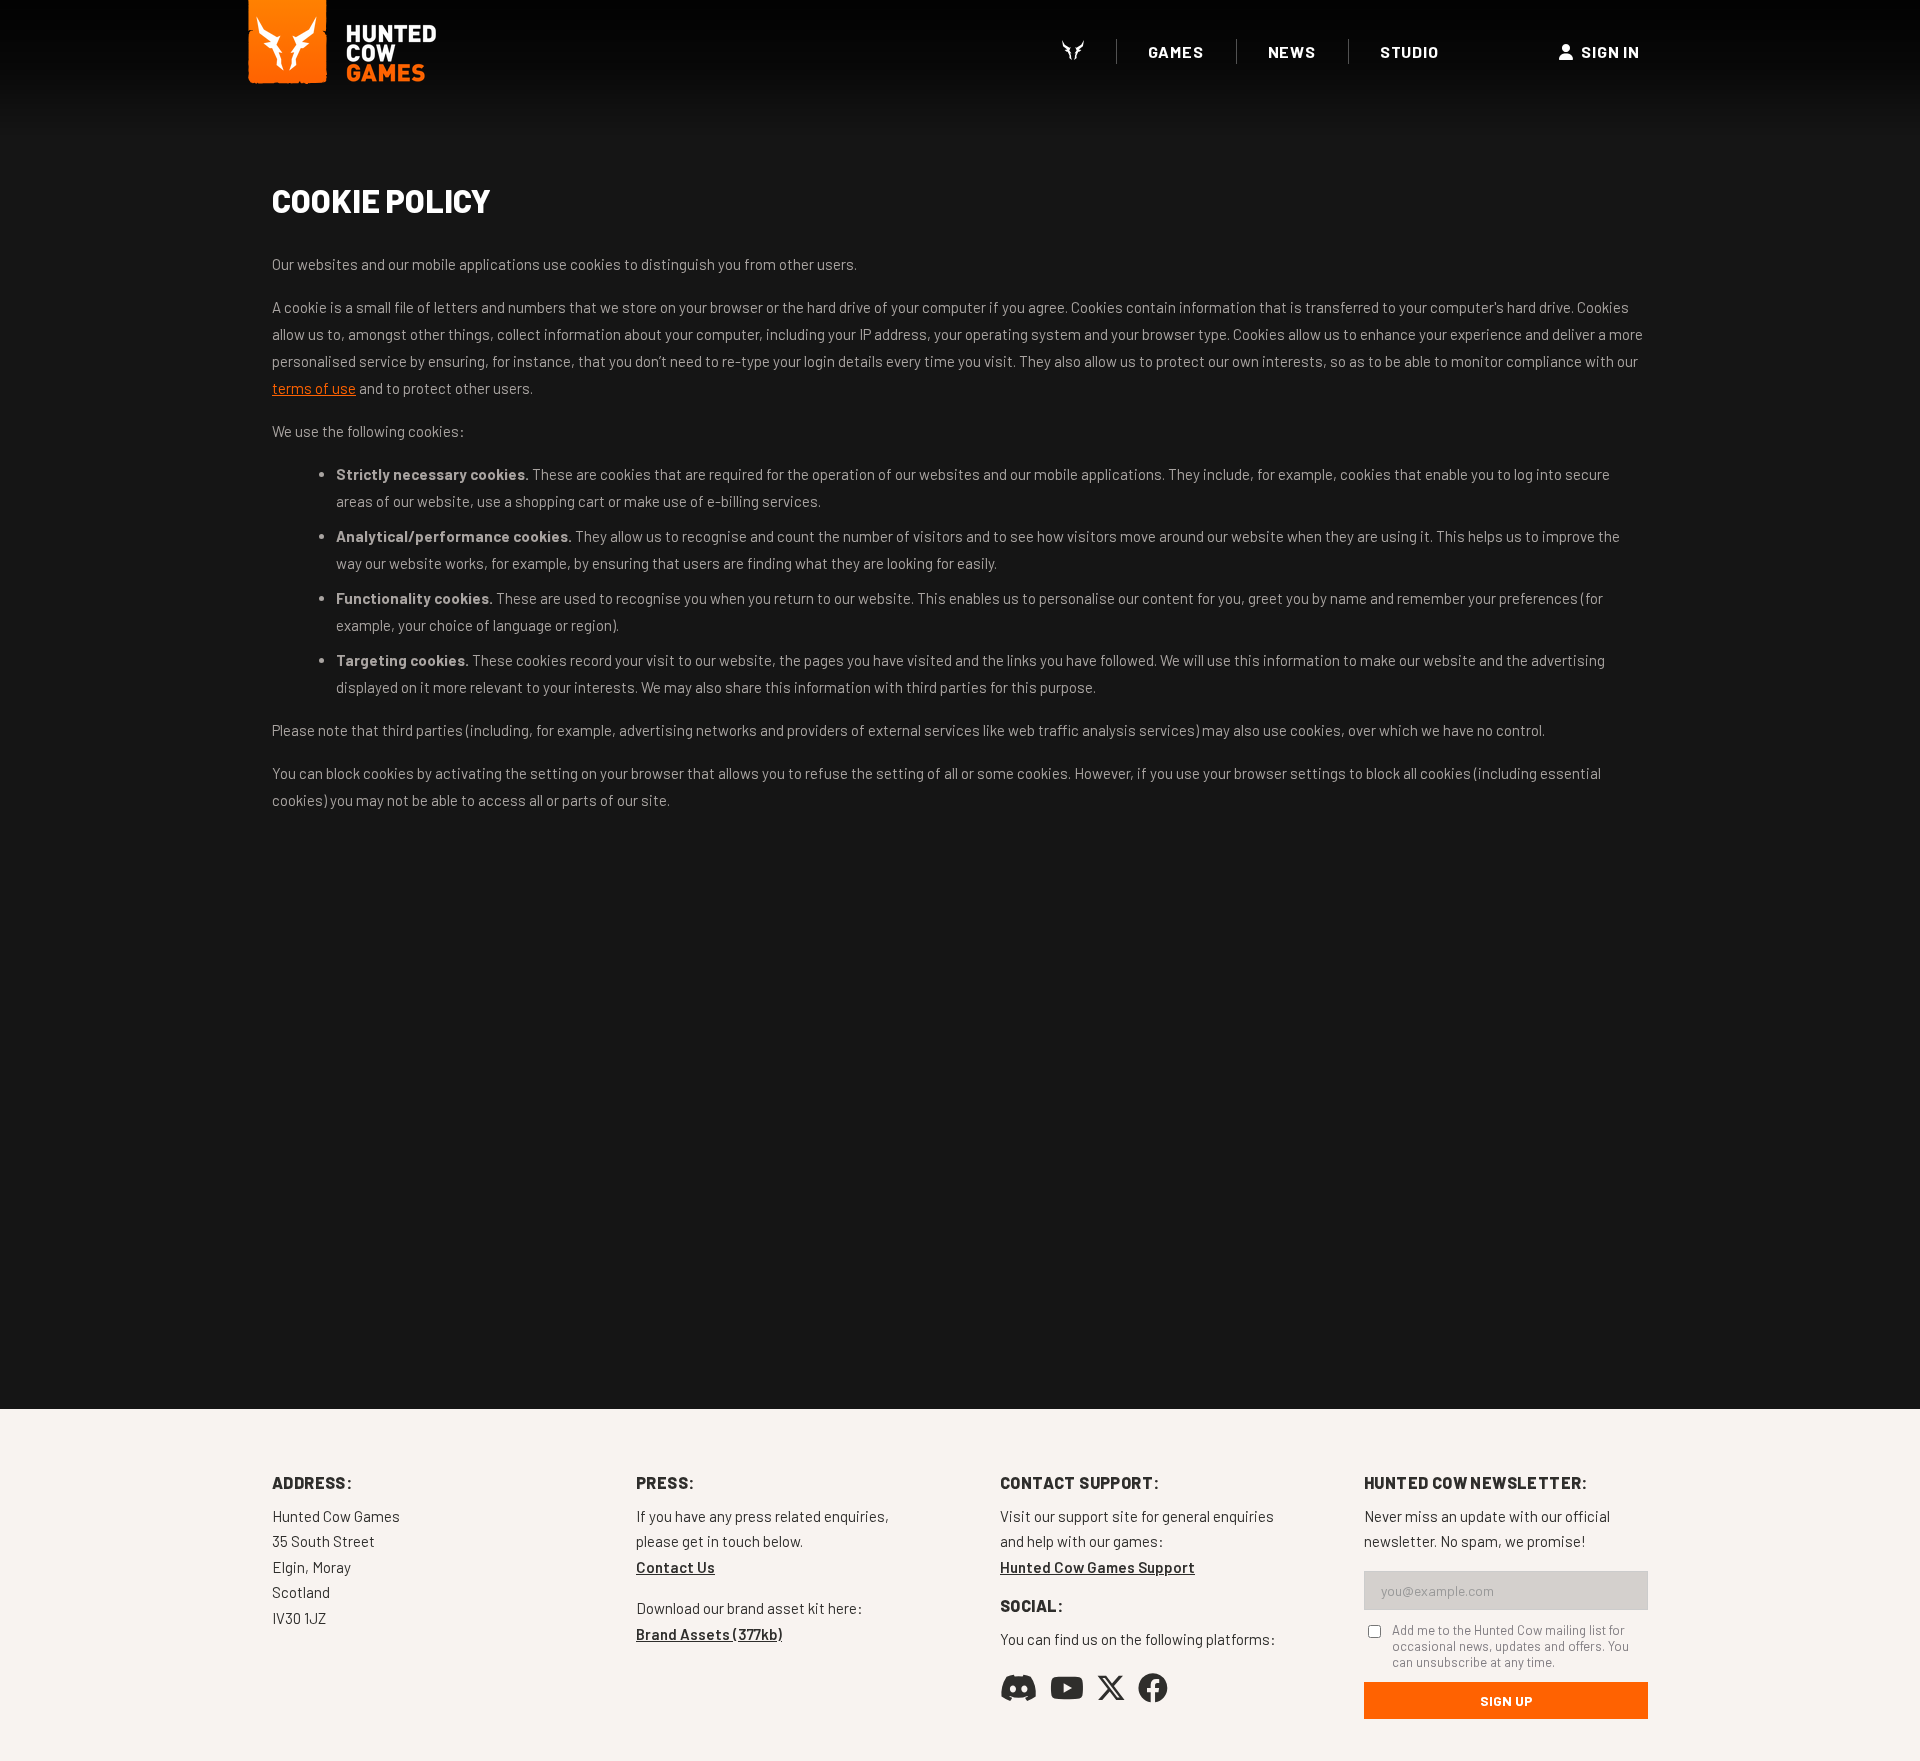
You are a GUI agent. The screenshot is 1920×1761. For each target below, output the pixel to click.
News (1292, 51)
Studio (1409, 51)
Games (1176, 51)
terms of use (314, 388)
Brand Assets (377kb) (709, 1634)
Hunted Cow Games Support (1097, 1567)
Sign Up (1506, 1700)
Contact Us (675, 1567)
